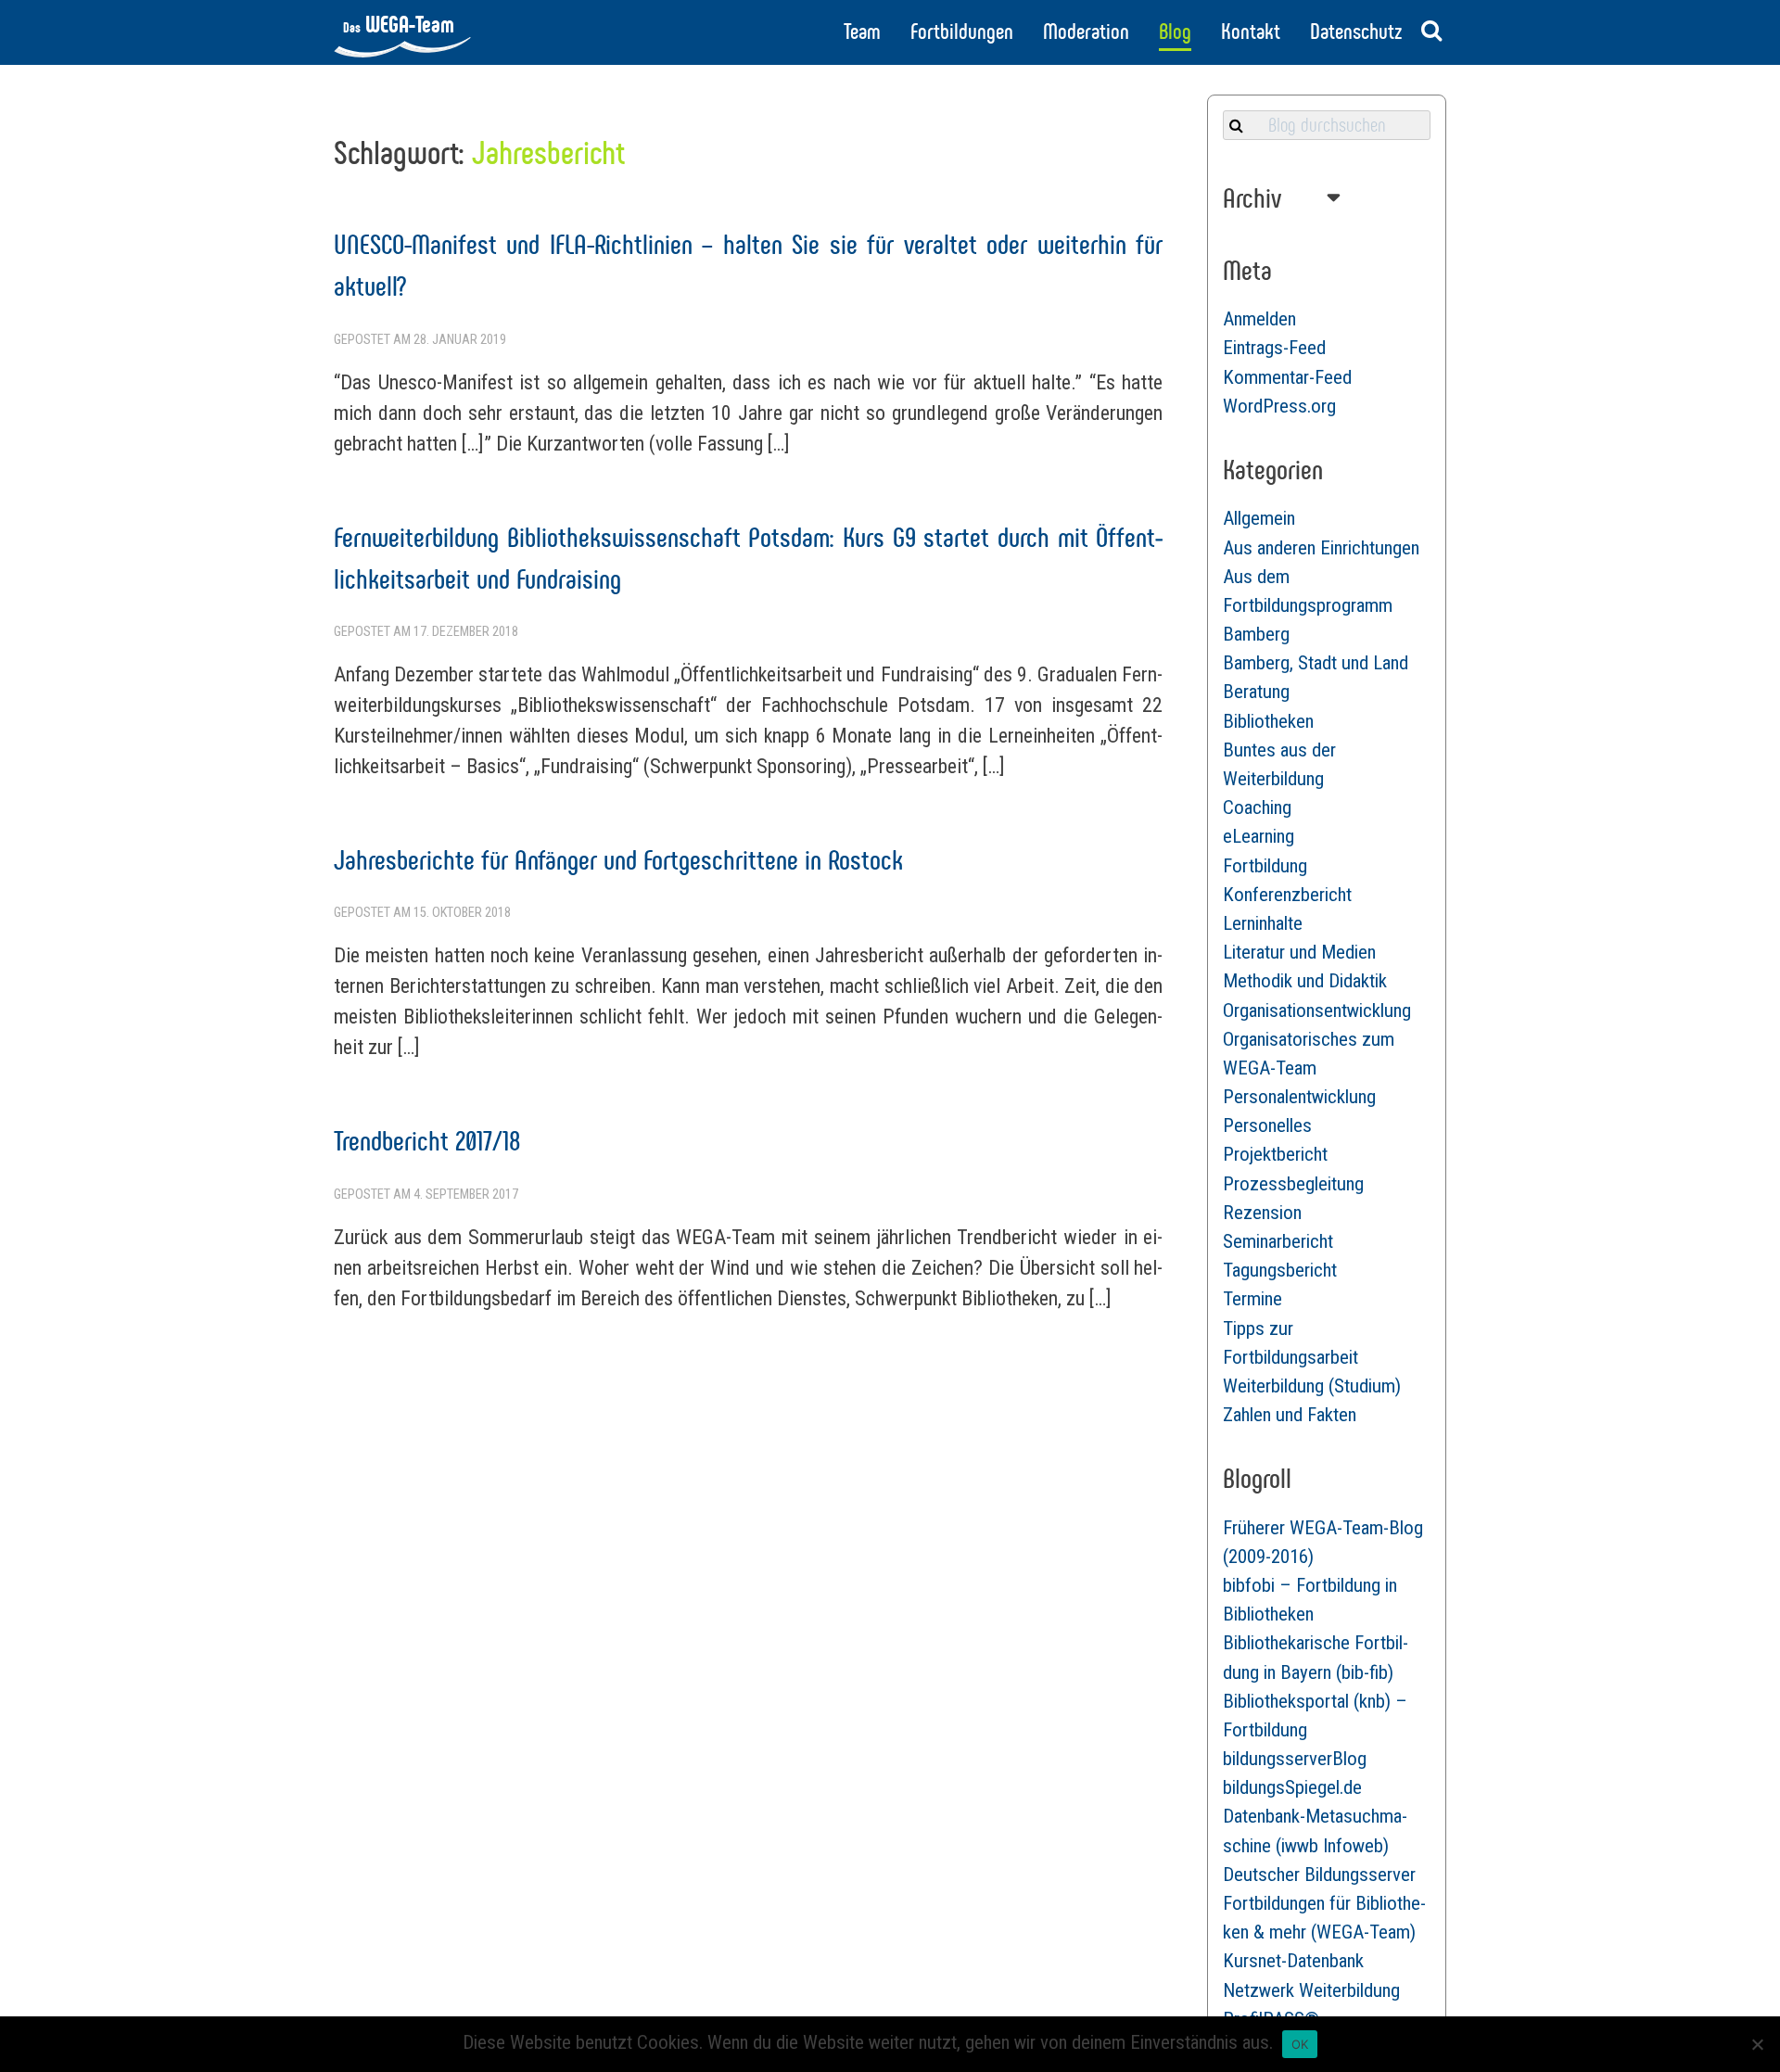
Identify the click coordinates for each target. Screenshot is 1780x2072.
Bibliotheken (1268, 721)
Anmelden (1259, 319)
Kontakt (1251, 32)
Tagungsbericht (1280, 1270)
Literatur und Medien (1299, 952)
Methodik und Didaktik (1305, 981)
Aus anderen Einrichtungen (1321, 548)
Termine (1252, 1299)
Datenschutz (1356, 32)
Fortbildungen (962, 32)
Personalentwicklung (1299, 1097)
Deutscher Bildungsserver (1319, 1875)
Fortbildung (1265, 866)
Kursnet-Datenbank (1293, 1961)
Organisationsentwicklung (1317, 1011)
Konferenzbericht (1287, 895)
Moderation (1086, 32)
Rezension (1262, 1213)
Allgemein (1259, 518)
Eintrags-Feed (1274, 348)
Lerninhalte (1263, 923)
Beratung (1256, 692)
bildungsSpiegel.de (1292, 1787)
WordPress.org (1279, 406)
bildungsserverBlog (1295, 1759)
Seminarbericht (1278, 1241)
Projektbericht (1275, 1154)
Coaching (1257, 807)
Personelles (1267, 1125)
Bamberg (1256, 634)
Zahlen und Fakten (1290, 1415)
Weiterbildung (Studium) (1312, 1386)
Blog (1175, 32)
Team (862, 32)
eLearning (1259, 836)
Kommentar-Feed (1287, 377)
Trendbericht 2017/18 (427, 1141)
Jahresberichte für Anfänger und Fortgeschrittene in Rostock (618, 860)
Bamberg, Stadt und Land (1316, 663)
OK (1300, 2044)
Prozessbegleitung (1293, 1184)
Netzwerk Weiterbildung (1311, 1990)
